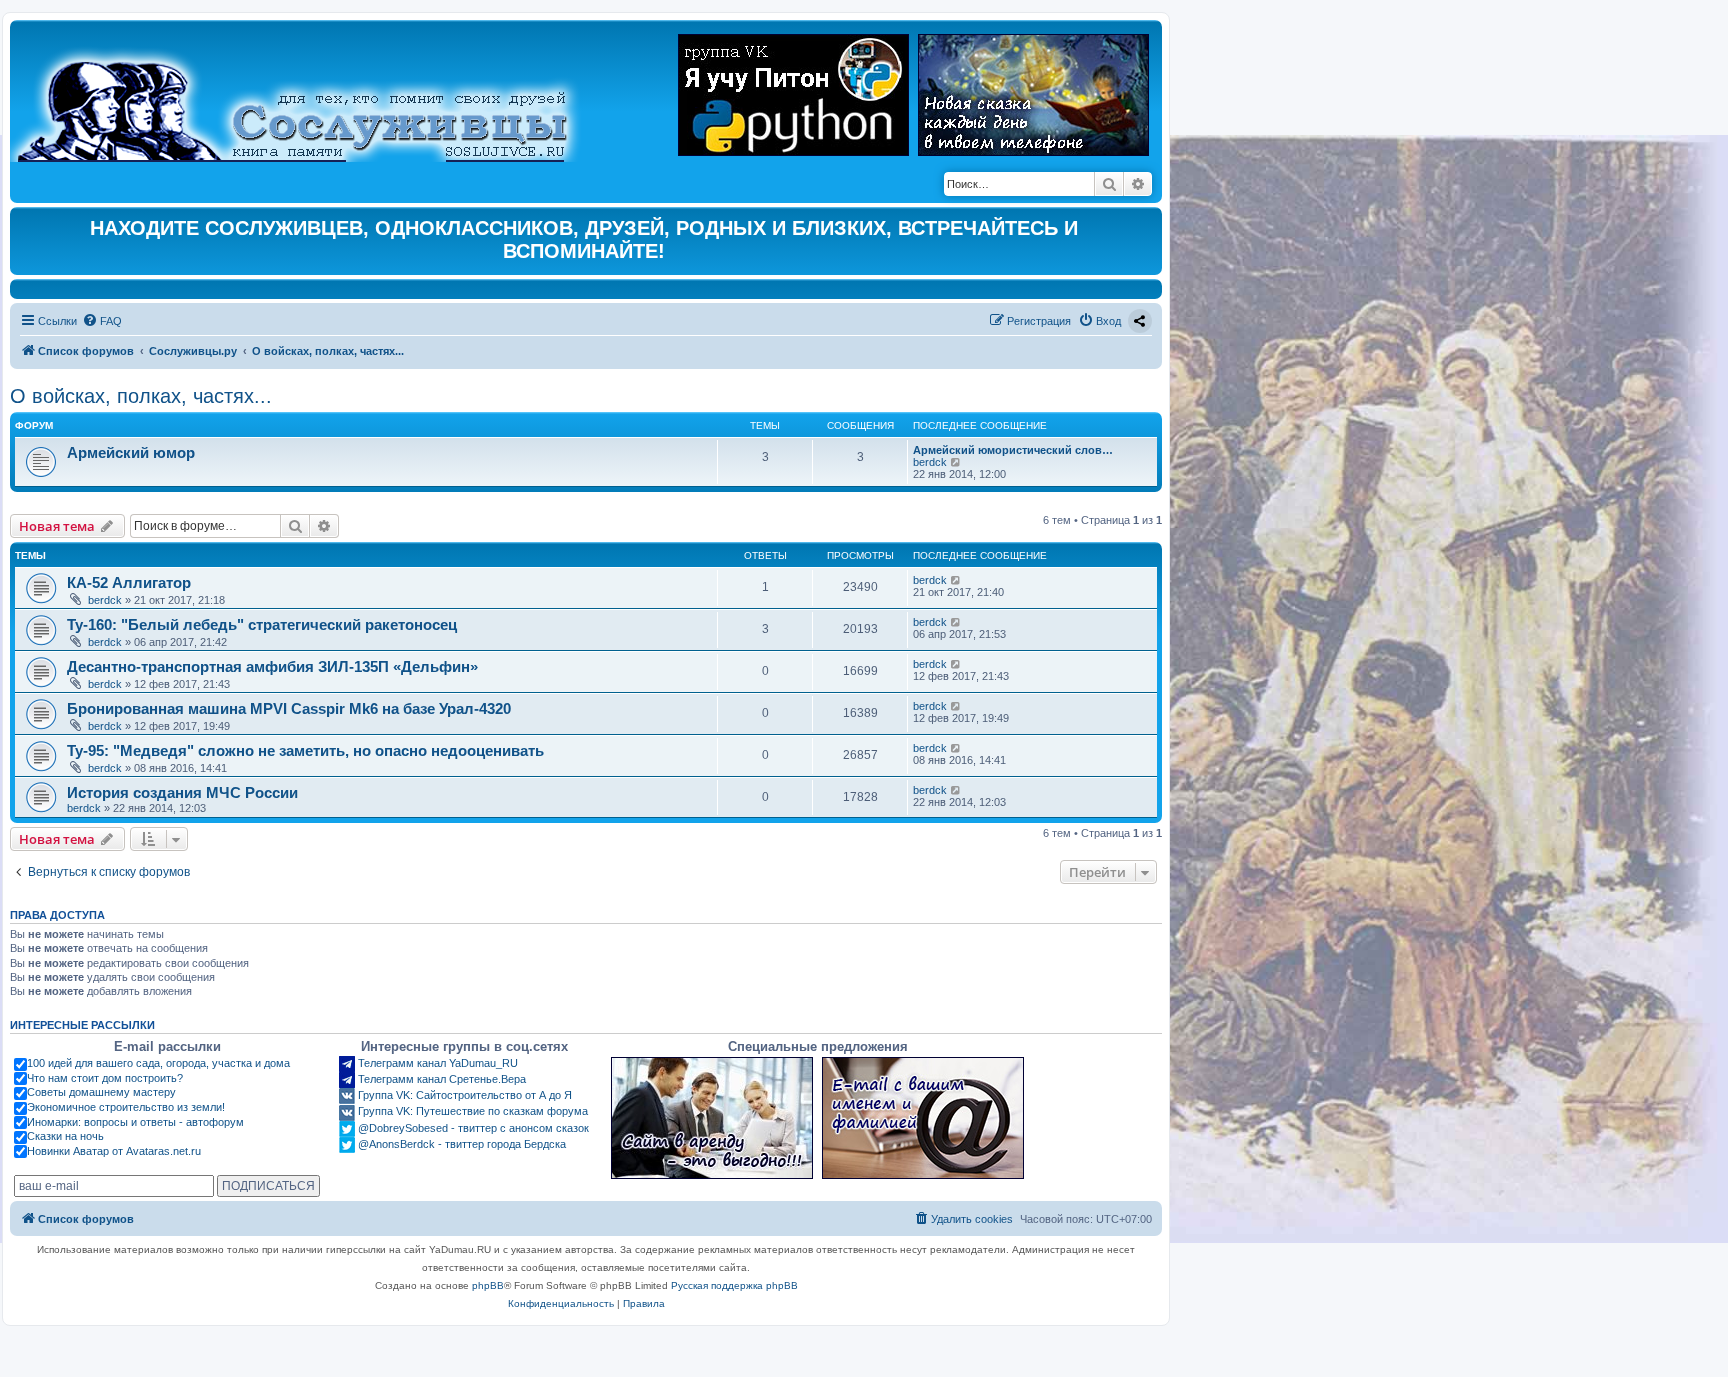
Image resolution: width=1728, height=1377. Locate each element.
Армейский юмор (131, 452)
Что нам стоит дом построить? (105, 1078)
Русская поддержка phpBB (734, 1285)
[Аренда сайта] (712, 1118)
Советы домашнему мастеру (101, 1092)
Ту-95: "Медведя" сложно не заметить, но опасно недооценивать (305, 750)
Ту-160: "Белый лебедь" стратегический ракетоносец (262, 624)
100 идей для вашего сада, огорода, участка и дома (158, 1063)
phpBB (488, 1285)
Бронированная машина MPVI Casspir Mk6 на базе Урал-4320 (289, 708)
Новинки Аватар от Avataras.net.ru (114, 1151)
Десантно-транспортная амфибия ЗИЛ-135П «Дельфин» (272, 666)
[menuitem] (102, 321)
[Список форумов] (309, 96)
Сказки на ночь (65, 1136)
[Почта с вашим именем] (923, 1118)
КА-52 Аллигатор (129, 582)
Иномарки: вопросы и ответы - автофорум (135, 1122)
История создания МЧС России (182, 792)
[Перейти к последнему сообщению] (956, 580)
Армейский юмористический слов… (1013, 450)
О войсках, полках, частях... (141, 396)
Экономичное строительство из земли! (126, 1107)
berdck (930, 462)
